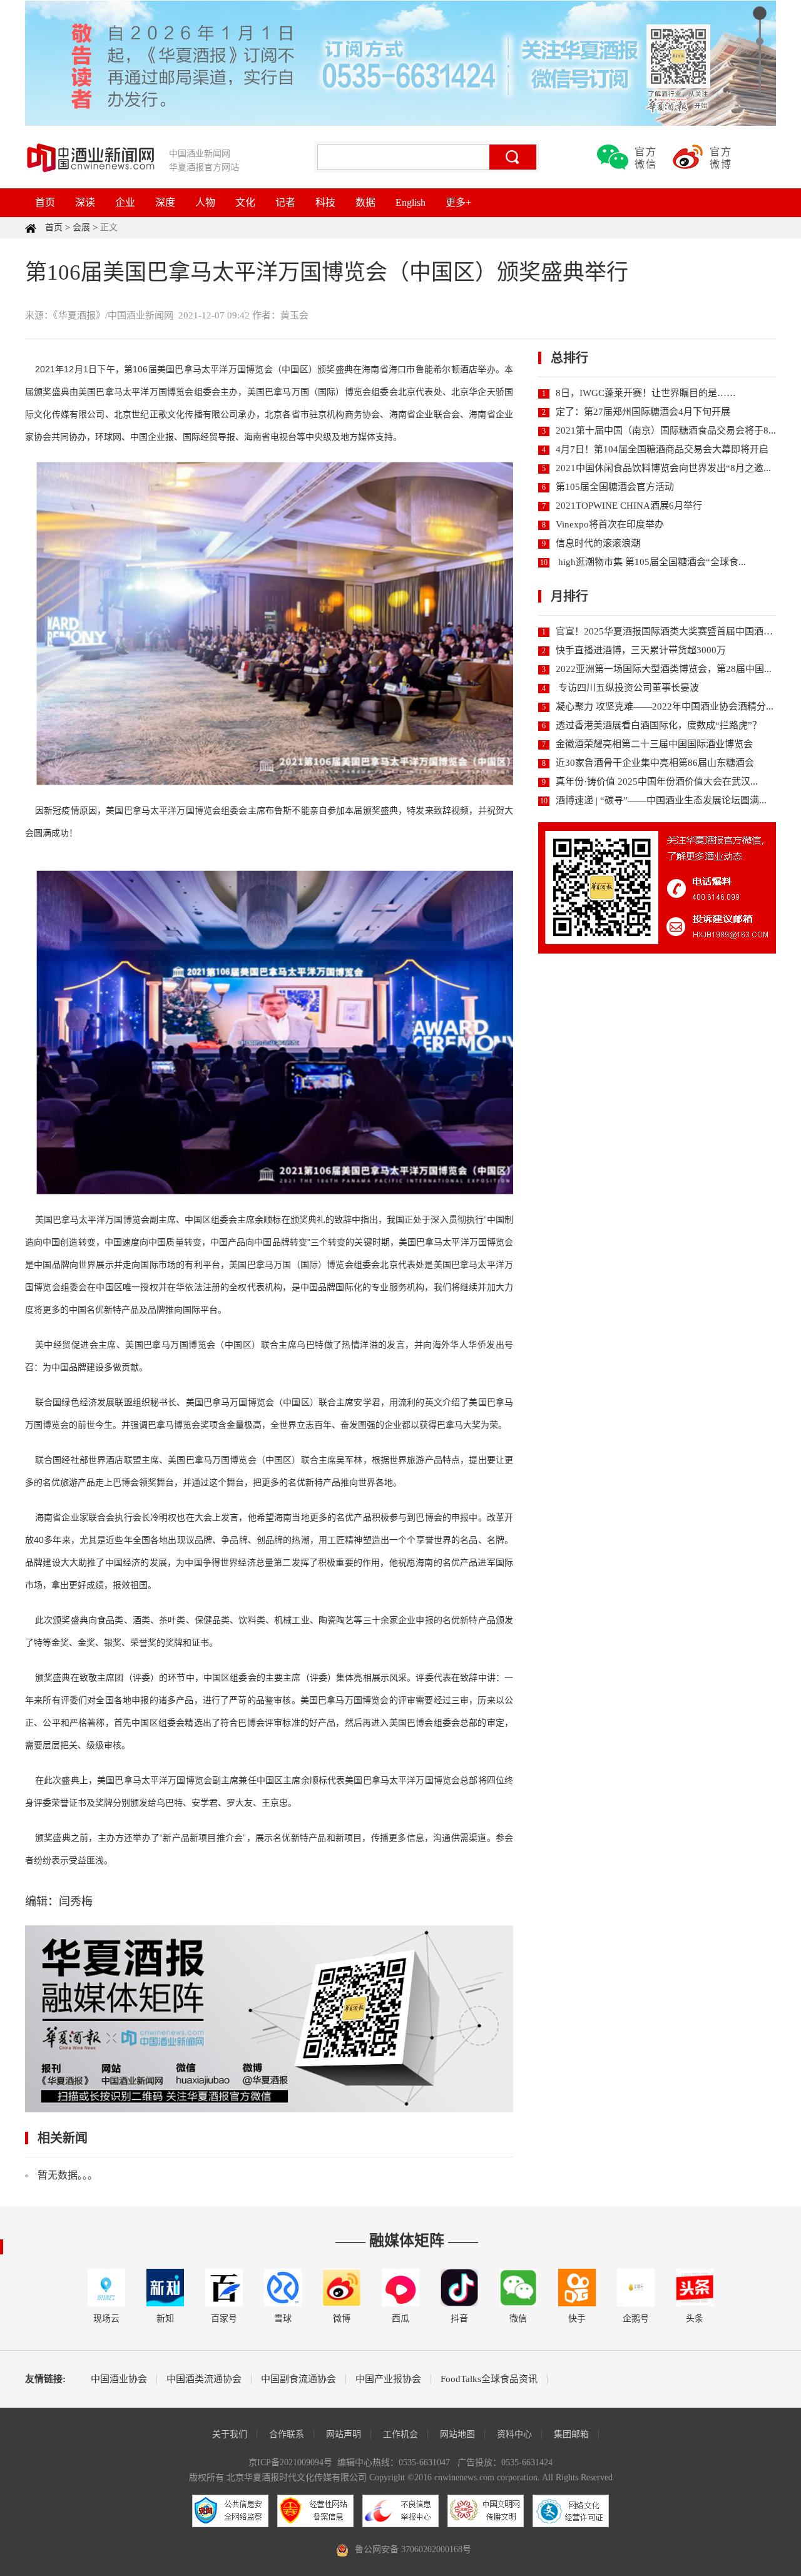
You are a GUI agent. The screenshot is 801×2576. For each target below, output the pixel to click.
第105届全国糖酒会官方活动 (615, 487)
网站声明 (344, 2434)
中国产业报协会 (388, 2379)
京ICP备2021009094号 (290, 2462)
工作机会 (400, 2434)
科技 (325, 202)
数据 (365, 202)
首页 (45, 202)
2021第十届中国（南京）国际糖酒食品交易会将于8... (666, 430)
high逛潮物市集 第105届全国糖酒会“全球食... (651, 562)
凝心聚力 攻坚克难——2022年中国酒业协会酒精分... (665, 706)
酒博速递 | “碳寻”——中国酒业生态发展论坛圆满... (661, 800)
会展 (81, 227)
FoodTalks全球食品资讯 (489, 2379)
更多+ (458, 202)
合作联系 (287, 2434)
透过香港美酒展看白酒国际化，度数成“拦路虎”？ (659, 725)
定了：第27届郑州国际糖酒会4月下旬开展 (643, 412)
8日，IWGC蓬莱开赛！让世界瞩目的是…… (646, 393)
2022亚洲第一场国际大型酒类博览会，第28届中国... (664, 669)
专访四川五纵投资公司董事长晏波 (627, 688)
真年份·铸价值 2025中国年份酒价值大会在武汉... (657, 781)
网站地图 (457, 2434)
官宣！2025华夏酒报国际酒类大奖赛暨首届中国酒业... (668, 631)
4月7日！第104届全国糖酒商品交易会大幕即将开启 (662, 449)
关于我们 (230, 2434)
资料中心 (514, 2434)
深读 (85, 202)
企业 (125, 202)
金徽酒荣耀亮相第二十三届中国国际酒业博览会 (654, 744)
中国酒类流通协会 (204, 2379)
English (411, 202)
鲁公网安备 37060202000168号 (413, 2549)
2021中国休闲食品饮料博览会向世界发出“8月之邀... (663, 468)
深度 (165, 202)
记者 (285, 202)
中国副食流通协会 (298, 2379)
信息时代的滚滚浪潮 (598, 543)
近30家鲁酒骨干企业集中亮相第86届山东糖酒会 (655, 763)
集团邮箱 (571, 2434)
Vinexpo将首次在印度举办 (610, 524)
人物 (205, 202)
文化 (245, 202)
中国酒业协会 (119, 2379)
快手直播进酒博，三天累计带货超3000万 (641, 650)
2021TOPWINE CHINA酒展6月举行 (629, 506)
